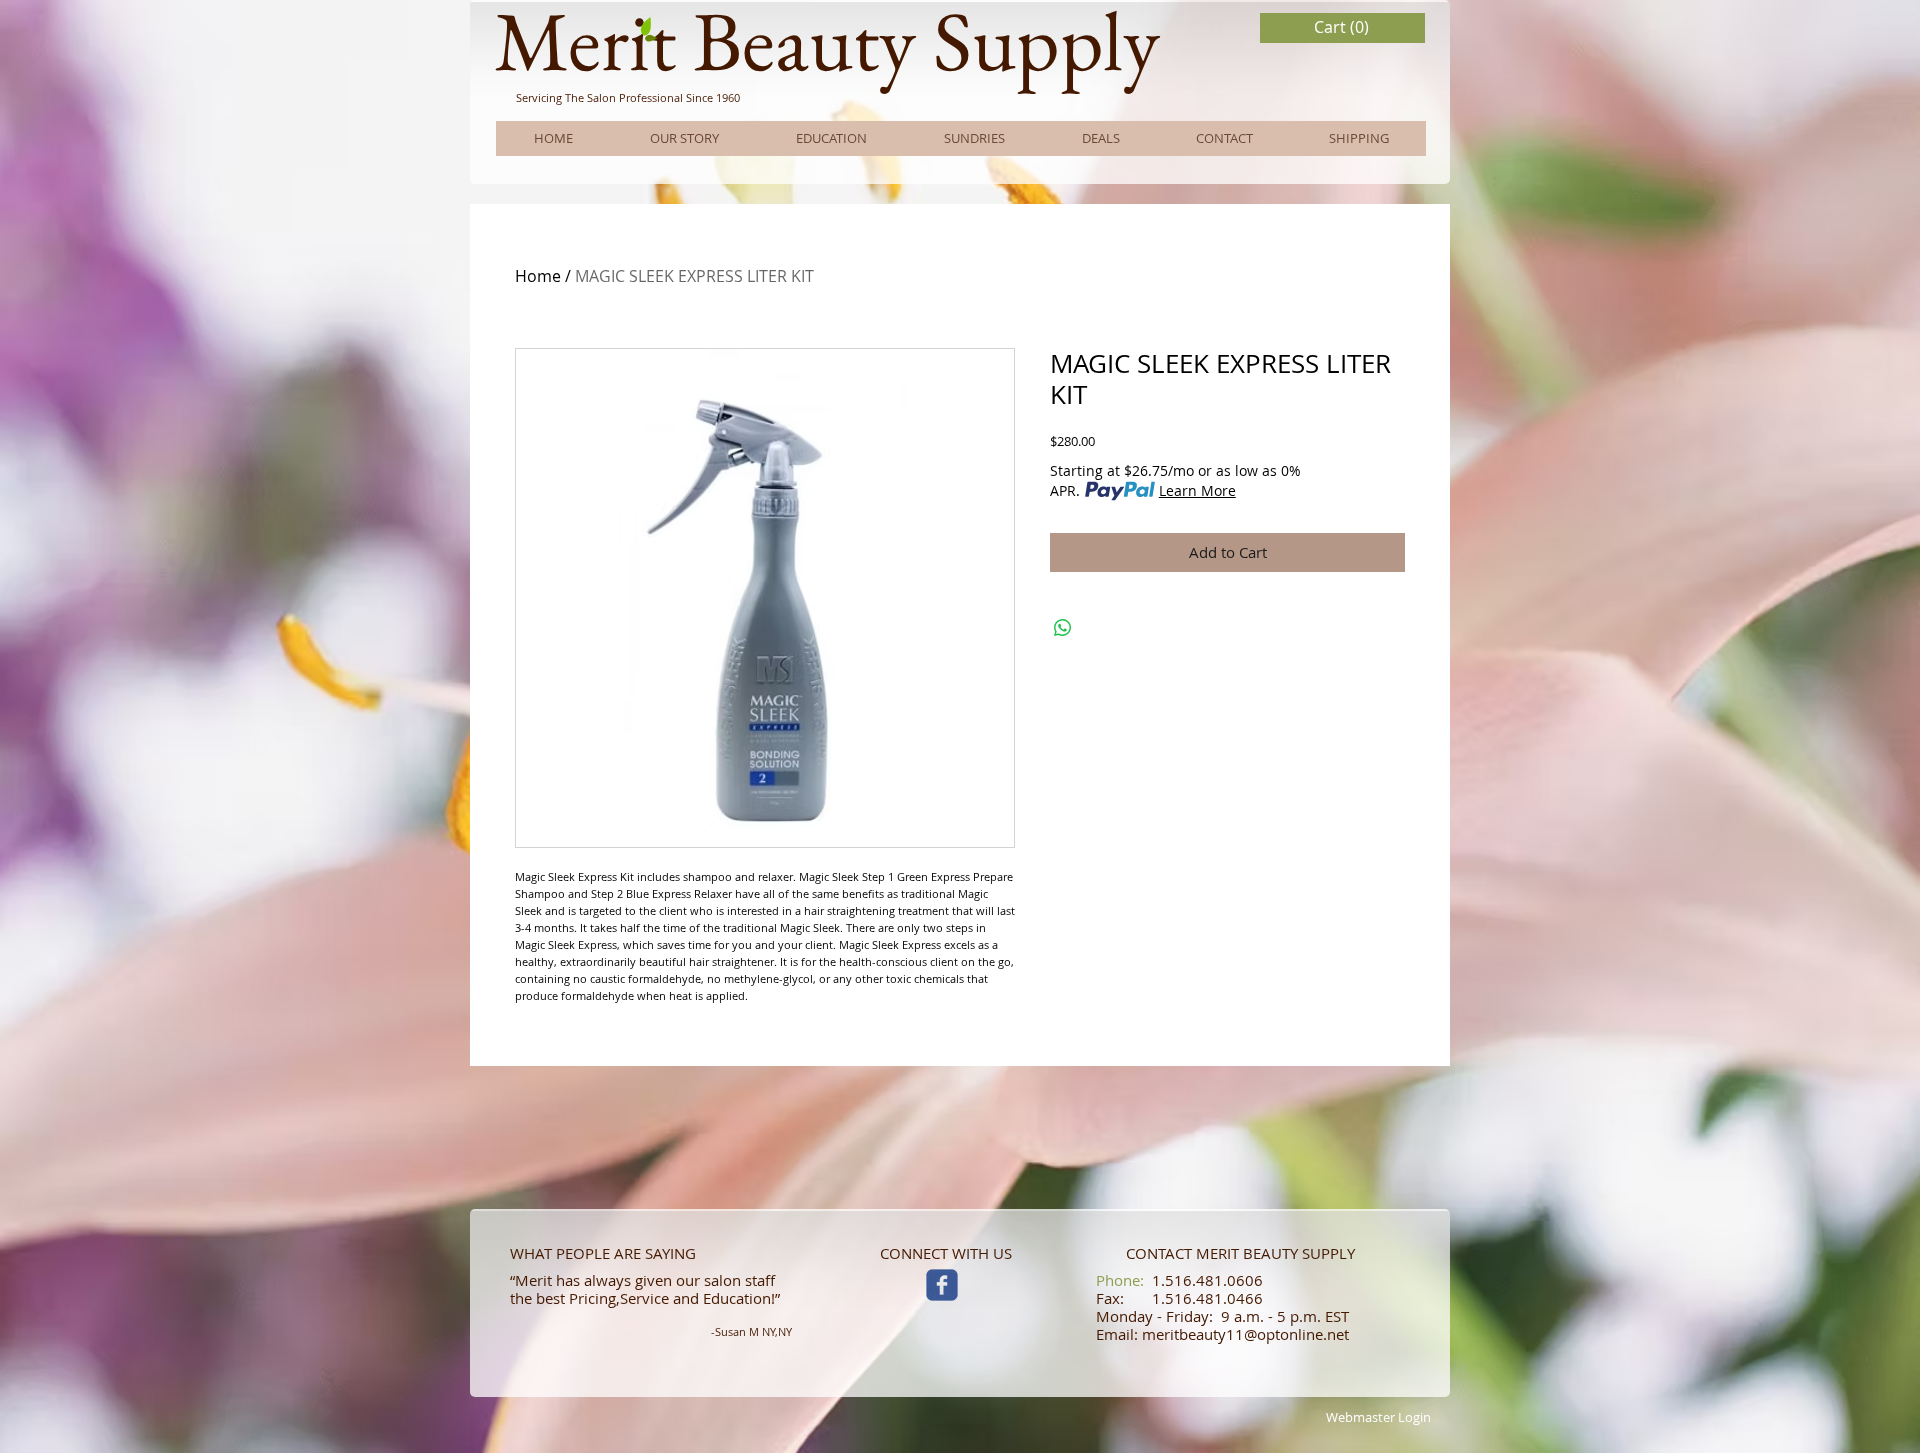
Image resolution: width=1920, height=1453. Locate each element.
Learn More (1197, 490)
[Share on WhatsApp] (1063, 628)
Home (538, 276)
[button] (1343, 27)
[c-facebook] (942, 1285)
